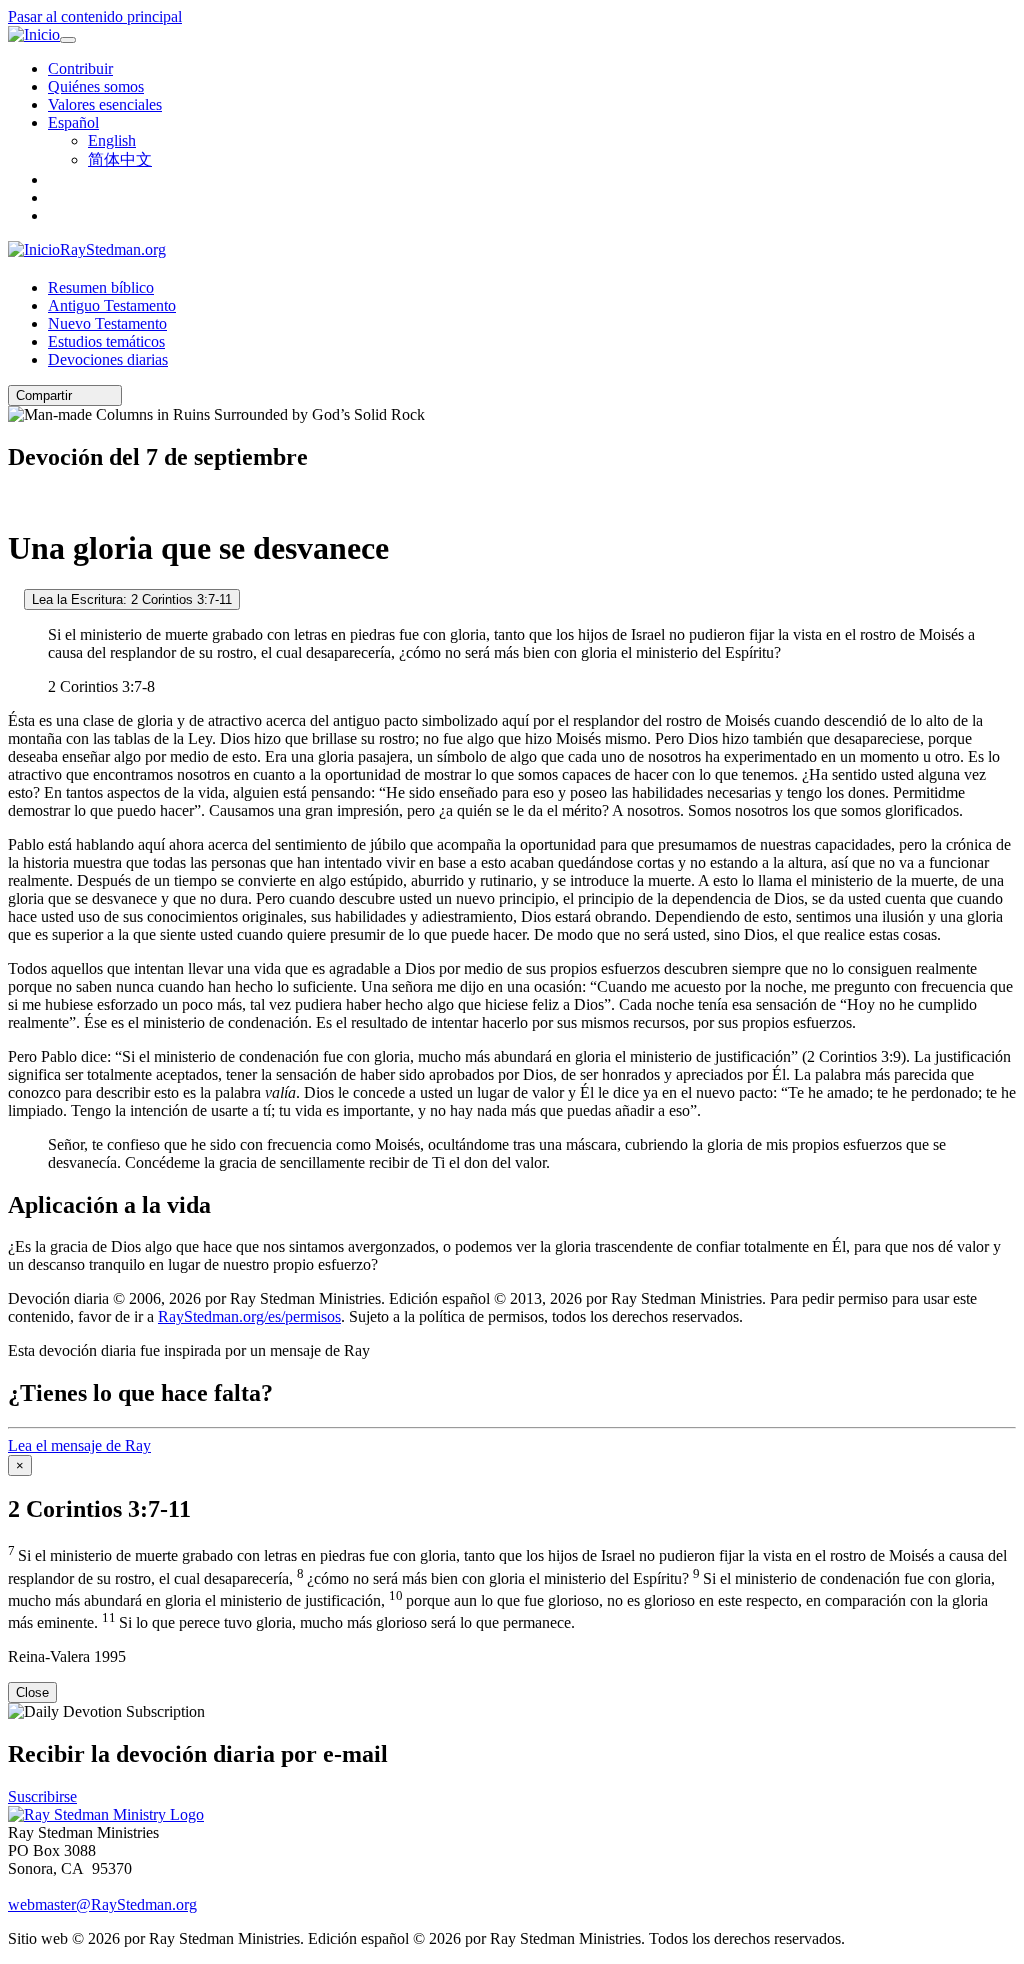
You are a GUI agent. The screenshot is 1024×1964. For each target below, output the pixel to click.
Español (73, 122)
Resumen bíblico (101, 287)
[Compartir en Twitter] (95, 395)
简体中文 (120, 159)
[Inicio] (34, 35)
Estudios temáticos (106, 341)
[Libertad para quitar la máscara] (14, 598)
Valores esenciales (105, 104)
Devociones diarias (108, 359)
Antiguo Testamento (112, 305)
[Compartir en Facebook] (109, 395)
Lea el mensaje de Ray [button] (79, 1445)
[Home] (106, 1814)
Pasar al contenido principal (95, 16)
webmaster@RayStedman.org (102, 1904)
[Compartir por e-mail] (81, 395)
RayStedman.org (113, 249)
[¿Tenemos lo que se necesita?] (14, 499)
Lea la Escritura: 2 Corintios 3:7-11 (132, 599)
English (112, 140)
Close (32, 1692)
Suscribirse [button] (42, 1796)
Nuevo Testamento (107, 323)
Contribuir (80, 68)
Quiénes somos (96, 86)
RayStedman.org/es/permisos (249, 1316)
